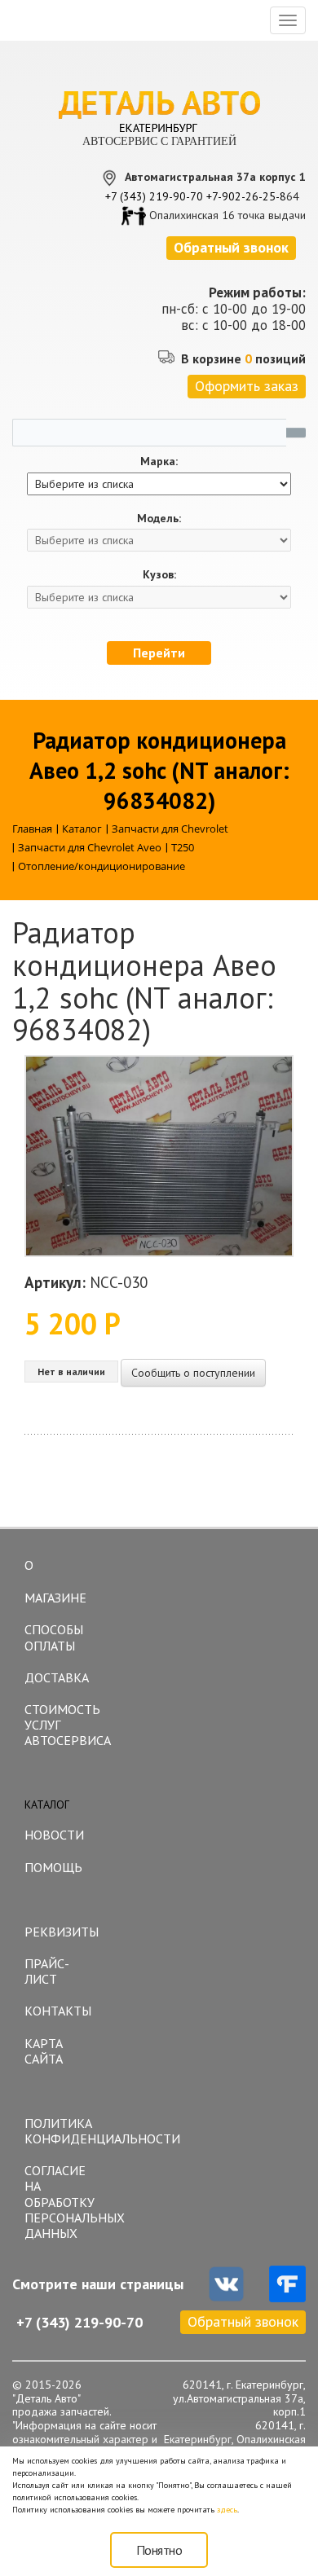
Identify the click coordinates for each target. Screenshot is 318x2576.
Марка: (159, 462)
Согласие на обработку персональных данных (65, 2202)
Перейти (159, 653)
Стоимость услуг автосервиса (65, 1725)
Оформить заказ (247, 386)
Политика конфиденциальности (65, 2131)
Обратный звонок (243, 2321)
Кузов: (159, 575)
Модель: (159, 519)
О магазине (55, 1581)
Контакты (58, 2011)
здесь (227, 2510)
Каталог (47, 1805)
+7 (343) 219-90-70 (154, 196)
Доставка (57, 1677)
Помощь (53, 1867)
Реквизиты (62, 1932)
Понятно (159, 2550)
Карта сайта (44, 2051)
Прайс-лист (47, 1971)
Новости (54, 1835)
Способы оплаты (54, 1637)
